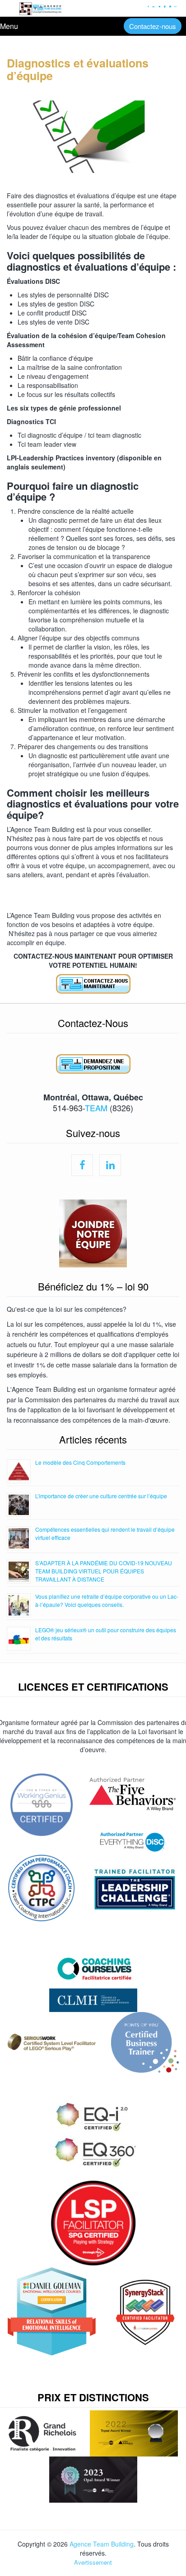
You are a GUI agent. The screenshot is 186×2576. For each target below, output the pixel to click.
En (175, 6)
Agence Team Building (102, 2544)
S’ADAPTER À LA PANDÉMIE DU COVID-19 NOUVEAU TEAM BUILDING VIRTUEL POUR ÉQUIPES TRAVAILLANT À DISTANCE (104, 1571)
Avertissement (93, 2562)
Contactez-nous (153, 26)
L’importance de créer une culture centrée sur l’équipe (101, 1496)
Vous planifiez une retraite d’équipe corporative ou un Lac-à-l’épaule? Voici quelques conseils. (107, 1600)
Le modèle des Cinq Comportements (80, 1462)
